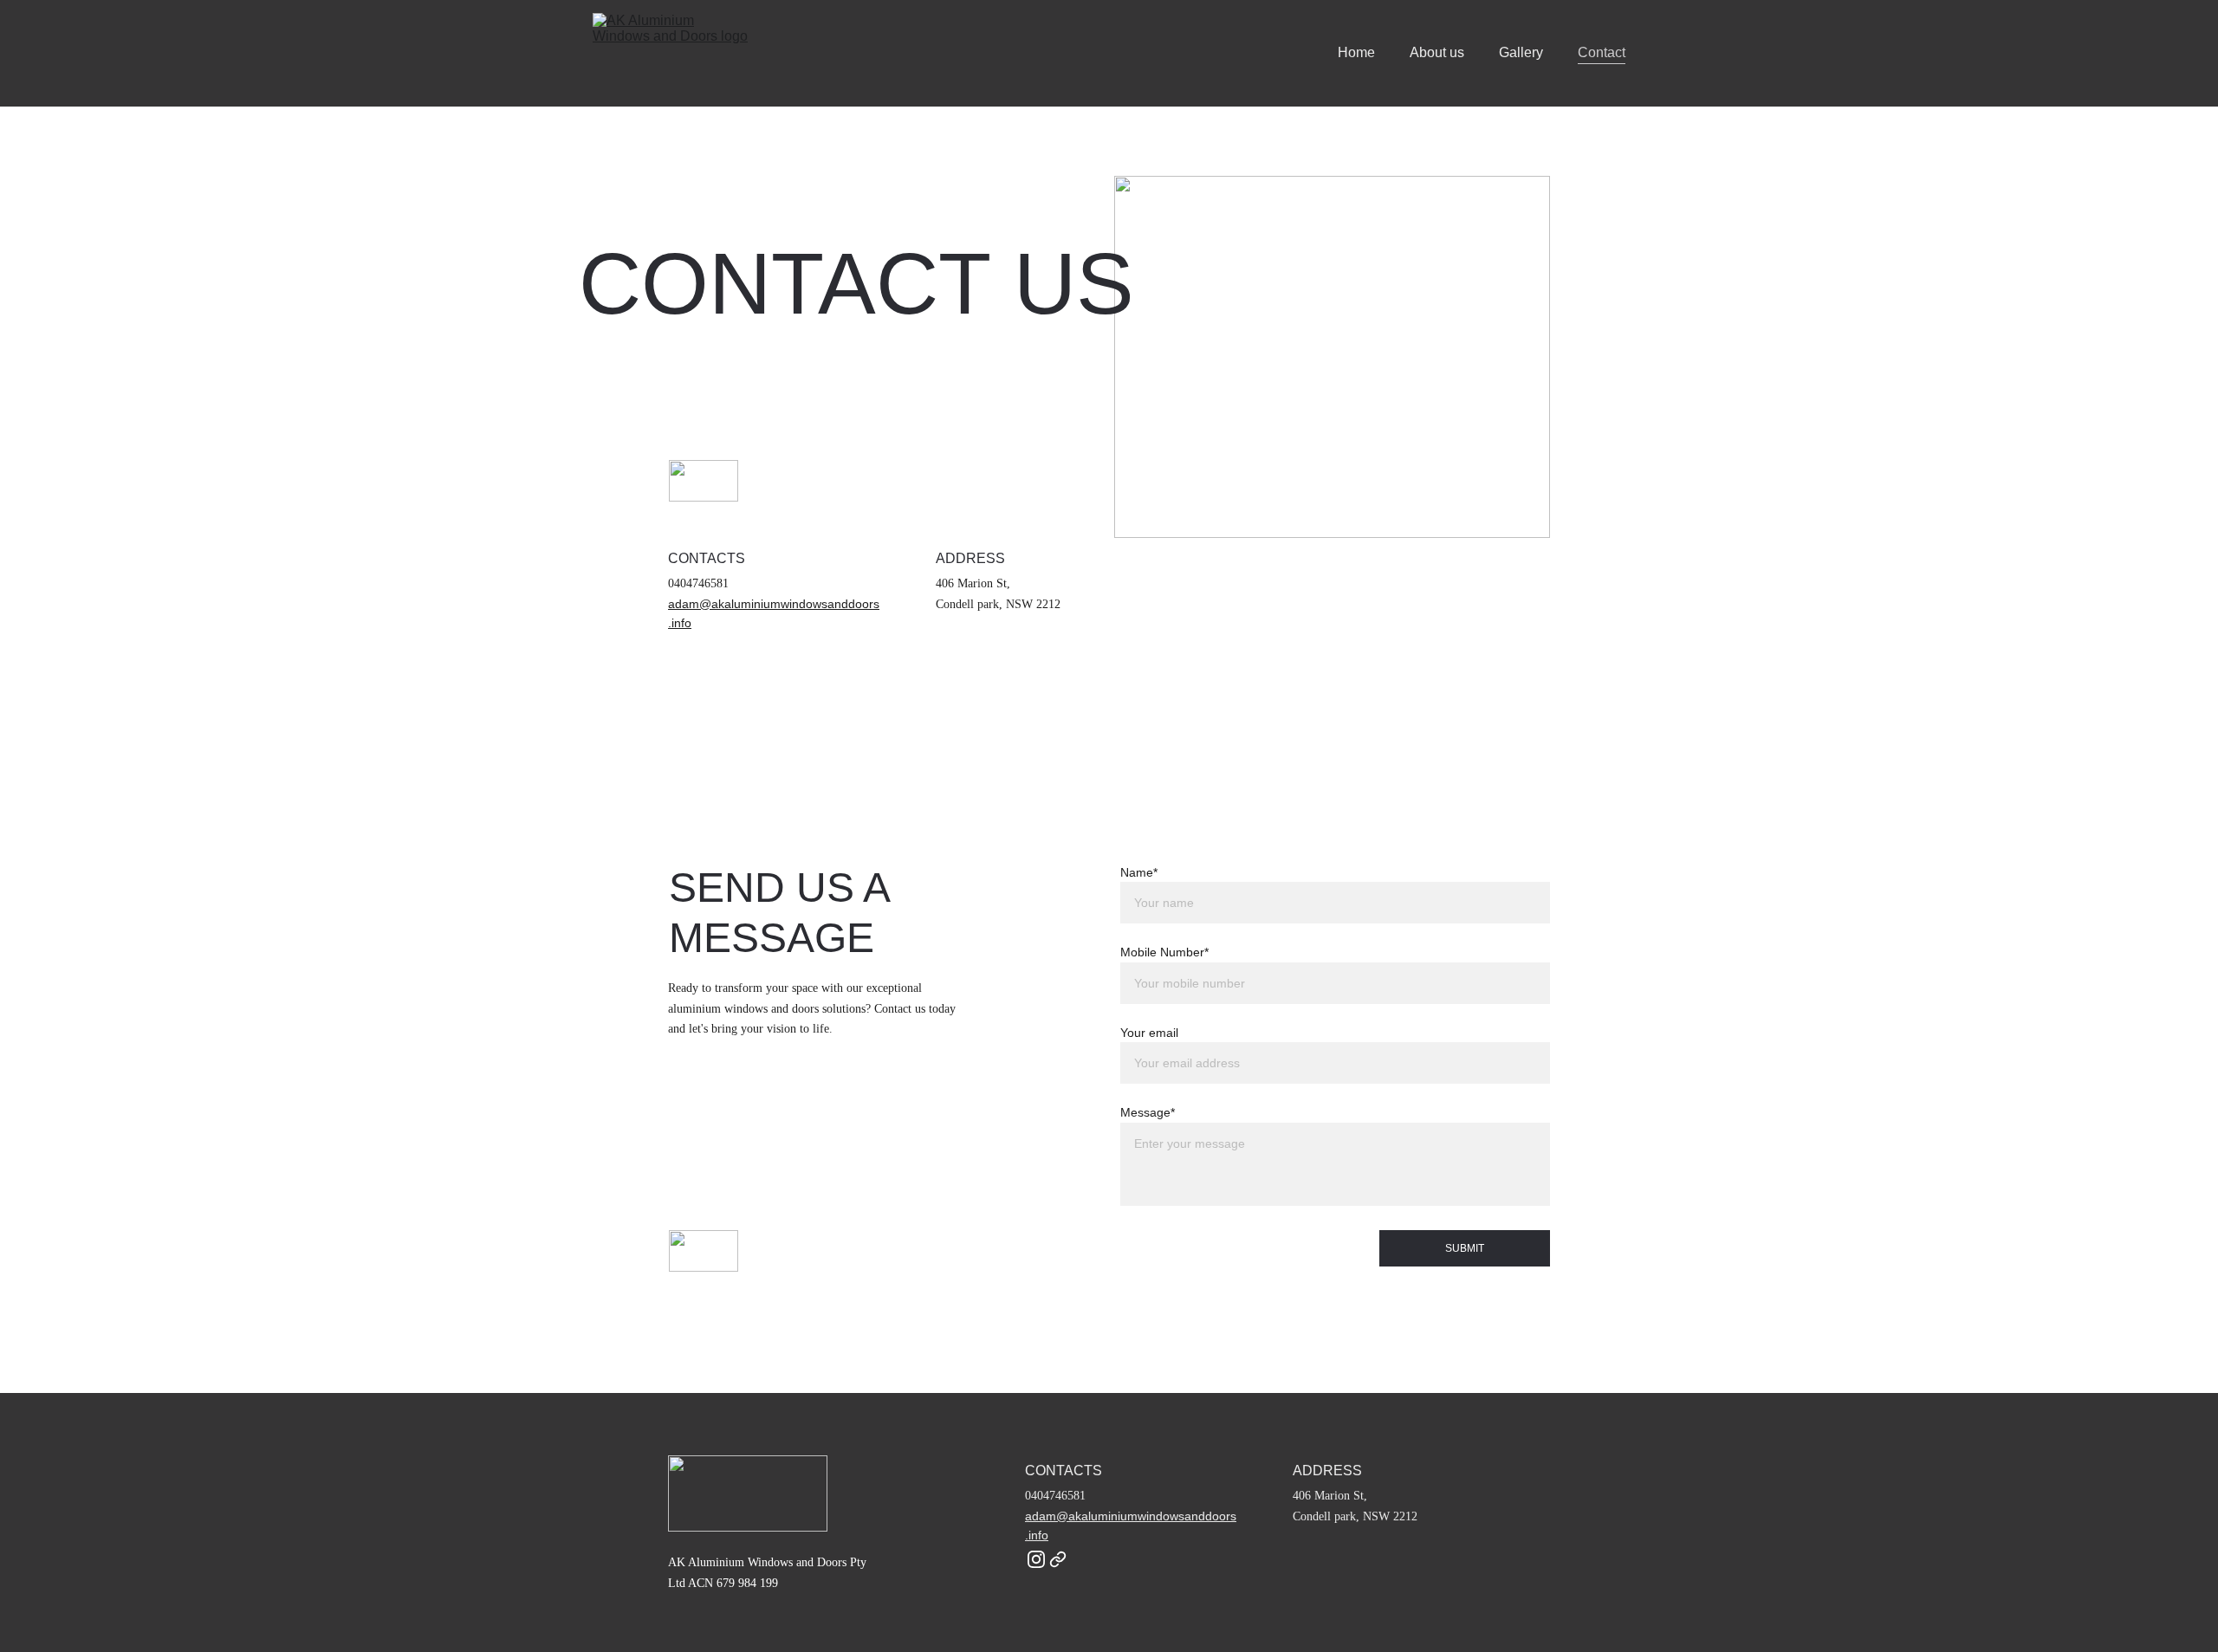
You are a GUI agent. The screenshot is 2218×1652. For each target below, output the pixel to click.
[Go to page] (1058, 1559)
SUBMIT (1465, 1248)
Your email (1149, 1033)
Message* (1148, 1112)
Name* (1139, 872)
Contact (1602, 52)
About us (1437, 52)
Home (1356, 52)
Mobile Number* (1164, 952)
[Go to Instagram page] (1036, 1559)
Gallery (1521, 52)
